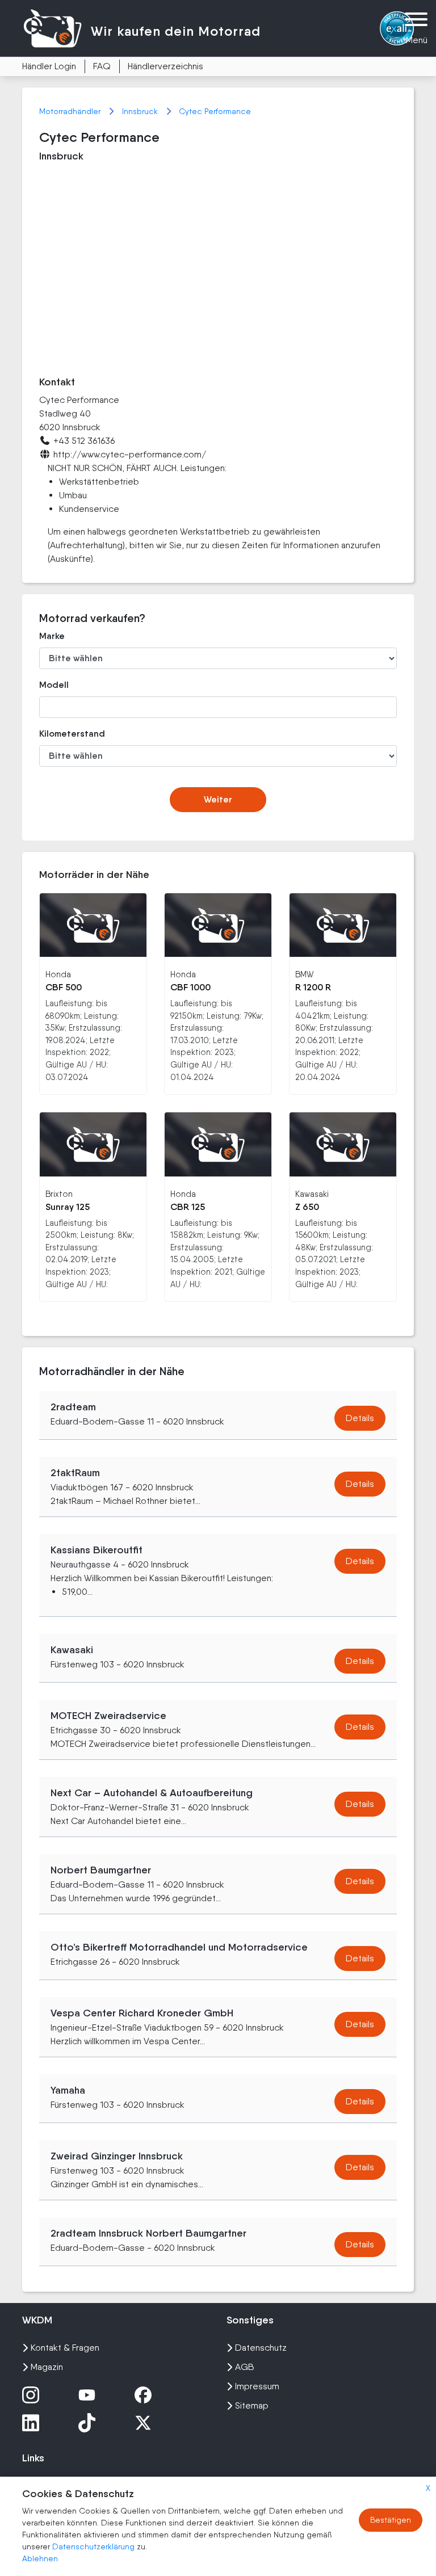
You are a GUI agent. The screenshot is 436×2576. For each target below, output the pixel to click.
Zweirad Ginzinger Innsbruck (117, 2156)
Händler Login (49, 66)
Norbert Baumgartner (101, 1870)
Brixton (59, 1194)
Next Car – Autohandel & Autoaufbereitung (152, 1793)
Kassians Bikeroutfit (97, 1550)
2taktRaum (75, 1473)
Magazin (47, 2367)
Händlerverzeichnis (165, 66)
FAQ (102, 66)
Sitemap (252, 2405)
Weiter (218, 799)
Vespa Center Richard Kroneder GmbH (142, 2013)
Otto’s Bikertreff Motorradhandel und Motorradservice (179, 1947)
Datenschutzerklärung (95, 2546)
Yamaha (68, 2090)
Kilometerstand (72, 734)
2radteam (73, 1407)
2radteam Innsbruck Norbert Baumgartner (148, 2233)
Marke (52, 636)
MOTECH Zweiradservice (108, 1716)
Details (360, 1418)
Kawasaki (312, 1194)
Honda (58, 974)
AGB (245, 2367)
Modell (54, 685)
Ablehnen (40, 2558)
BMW (304, 974)
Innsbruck (141, 111)
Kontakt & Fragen (65, 2348)
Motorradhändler (71, 111)
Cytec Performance (215, 111)
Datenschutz (261, 2348)
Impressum (257, 2386)
